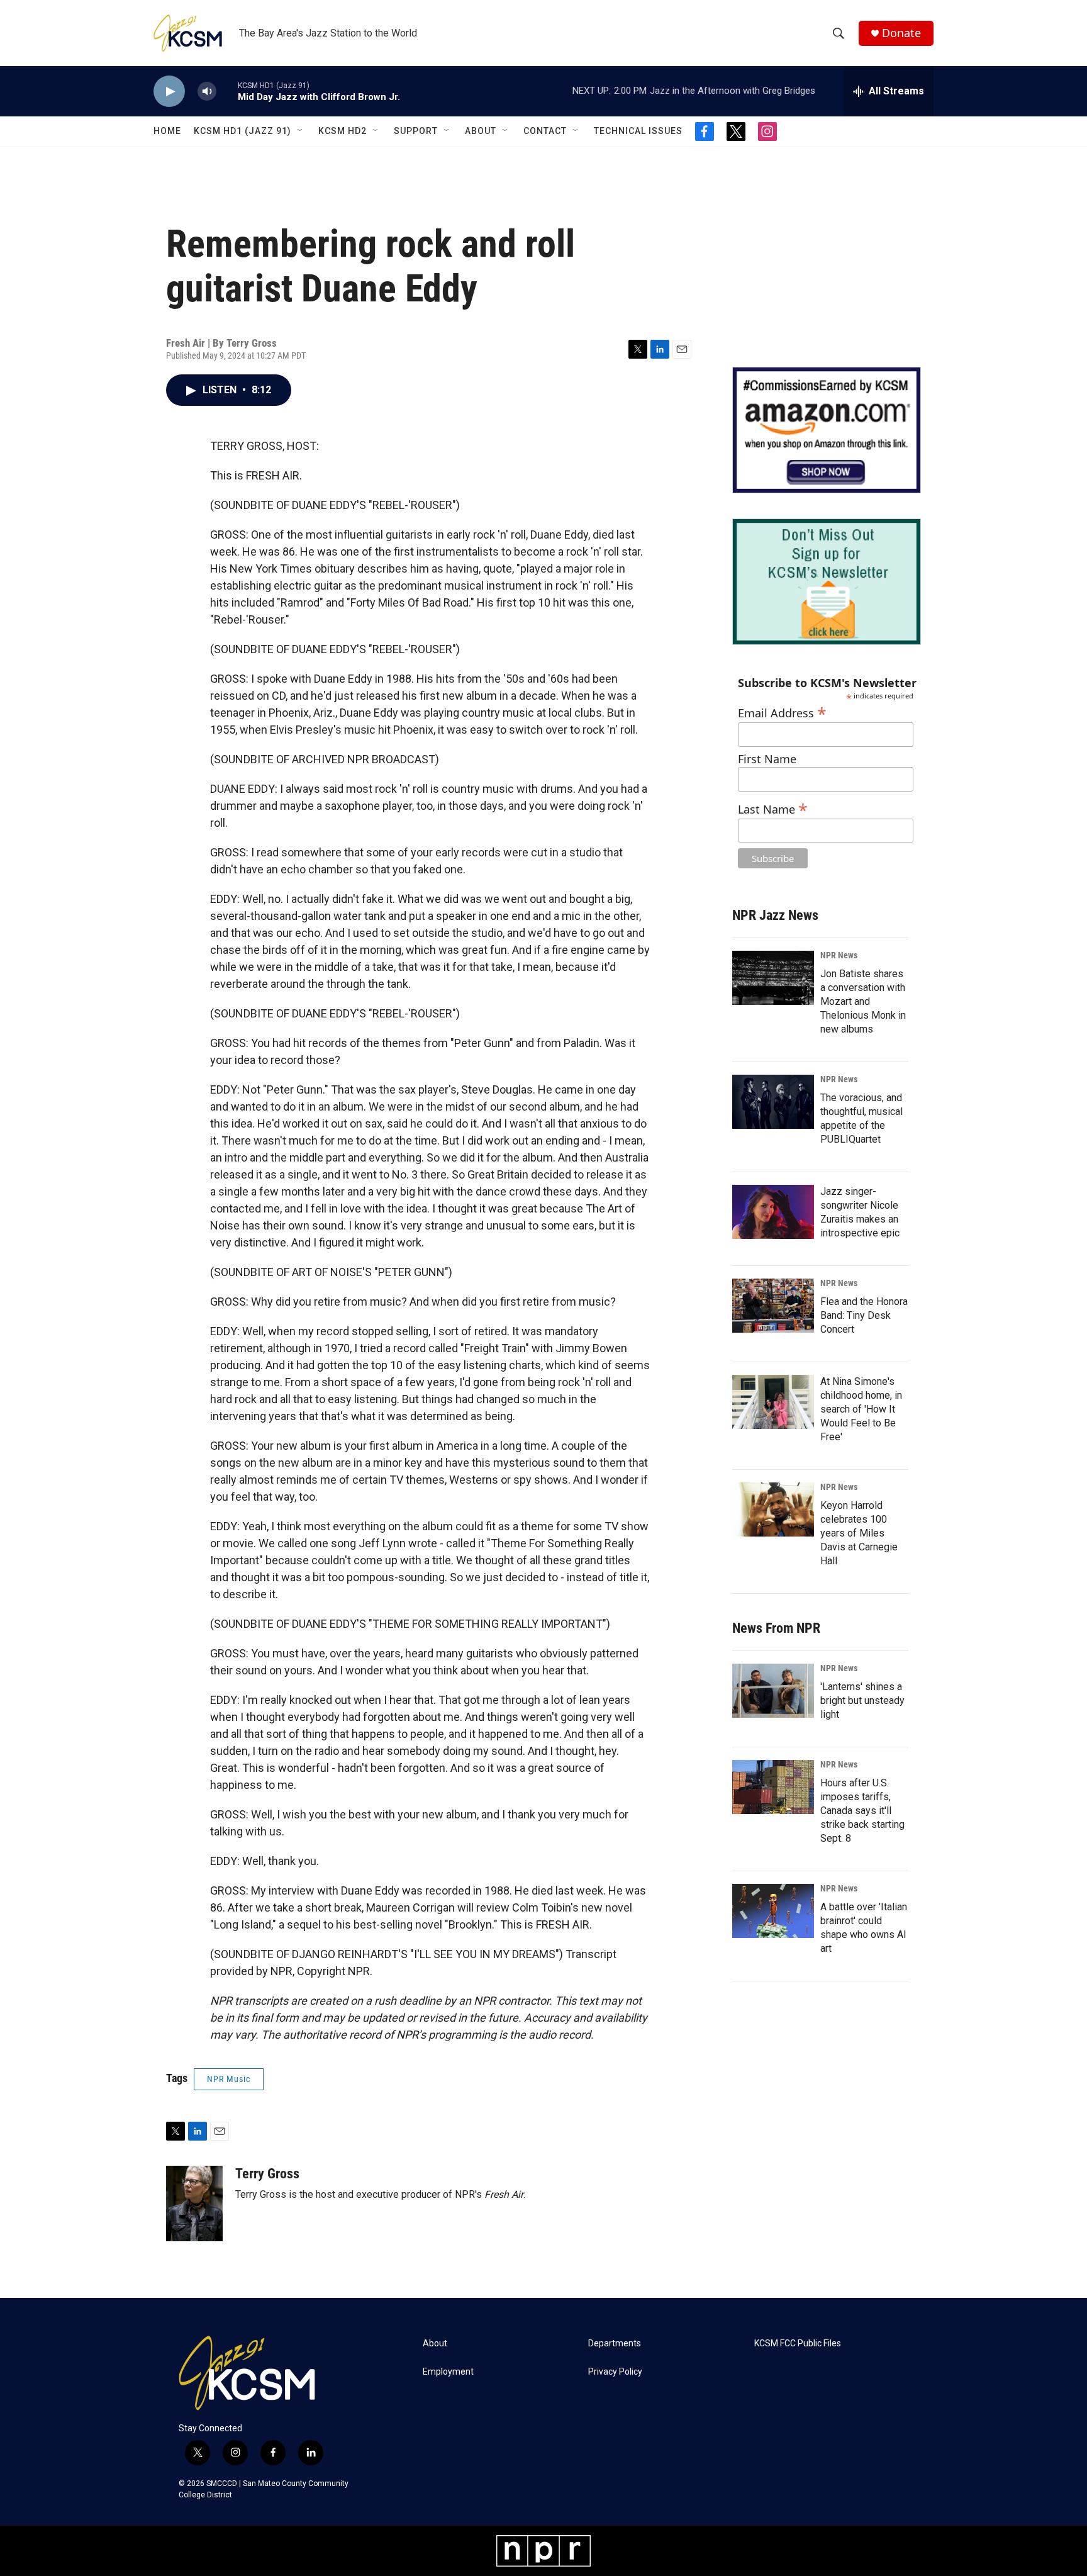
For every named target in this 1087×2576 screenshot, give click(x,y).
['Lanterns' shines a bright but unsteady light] (773, 1691)
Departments (615, 2344)
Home (167, 131)
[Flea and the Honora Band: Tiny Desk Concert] (773, 1306)
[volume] (207, 92)
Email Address (782, 711)
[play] (169, 92)
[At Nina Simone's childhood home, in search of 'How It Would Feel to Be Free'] (773, 1402)
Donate (901, 33)
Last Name (773, 808)
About (481, 131)
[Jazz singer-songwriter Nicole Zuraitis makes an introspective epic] (773, 1212)
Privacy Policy (615, 2372)
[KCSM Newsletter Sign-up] (827, 582)
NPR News (839, 955)
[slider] (227, 91)
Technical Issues (638, 131)
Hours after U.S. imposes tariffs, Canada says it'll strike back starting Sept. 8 (862, 1811)
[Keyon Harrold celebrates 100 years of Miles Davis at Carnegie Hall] (773, 1509)
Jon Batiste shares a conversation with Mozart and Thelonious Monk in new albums (863, 1001)
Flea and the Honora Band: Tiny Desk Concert (864, 1315)
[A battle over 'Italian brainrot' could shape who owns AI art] (773, 1911)
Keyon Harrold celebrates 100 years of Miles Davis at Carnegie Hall (859, 1533)
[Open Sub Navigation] (301, 131)
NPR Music (229, 2079)
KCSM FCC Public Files (798, 2344)
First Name (767, 759)
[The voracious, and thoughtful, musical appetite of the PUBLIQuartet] (773, 1102)
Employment (448, 2372)
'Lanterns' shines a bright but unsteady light (862, 1700)
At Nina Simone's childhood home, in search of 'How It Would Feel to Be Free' (861, 1409)
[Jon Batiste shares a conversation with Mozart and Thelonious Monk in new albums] (773, 978)
